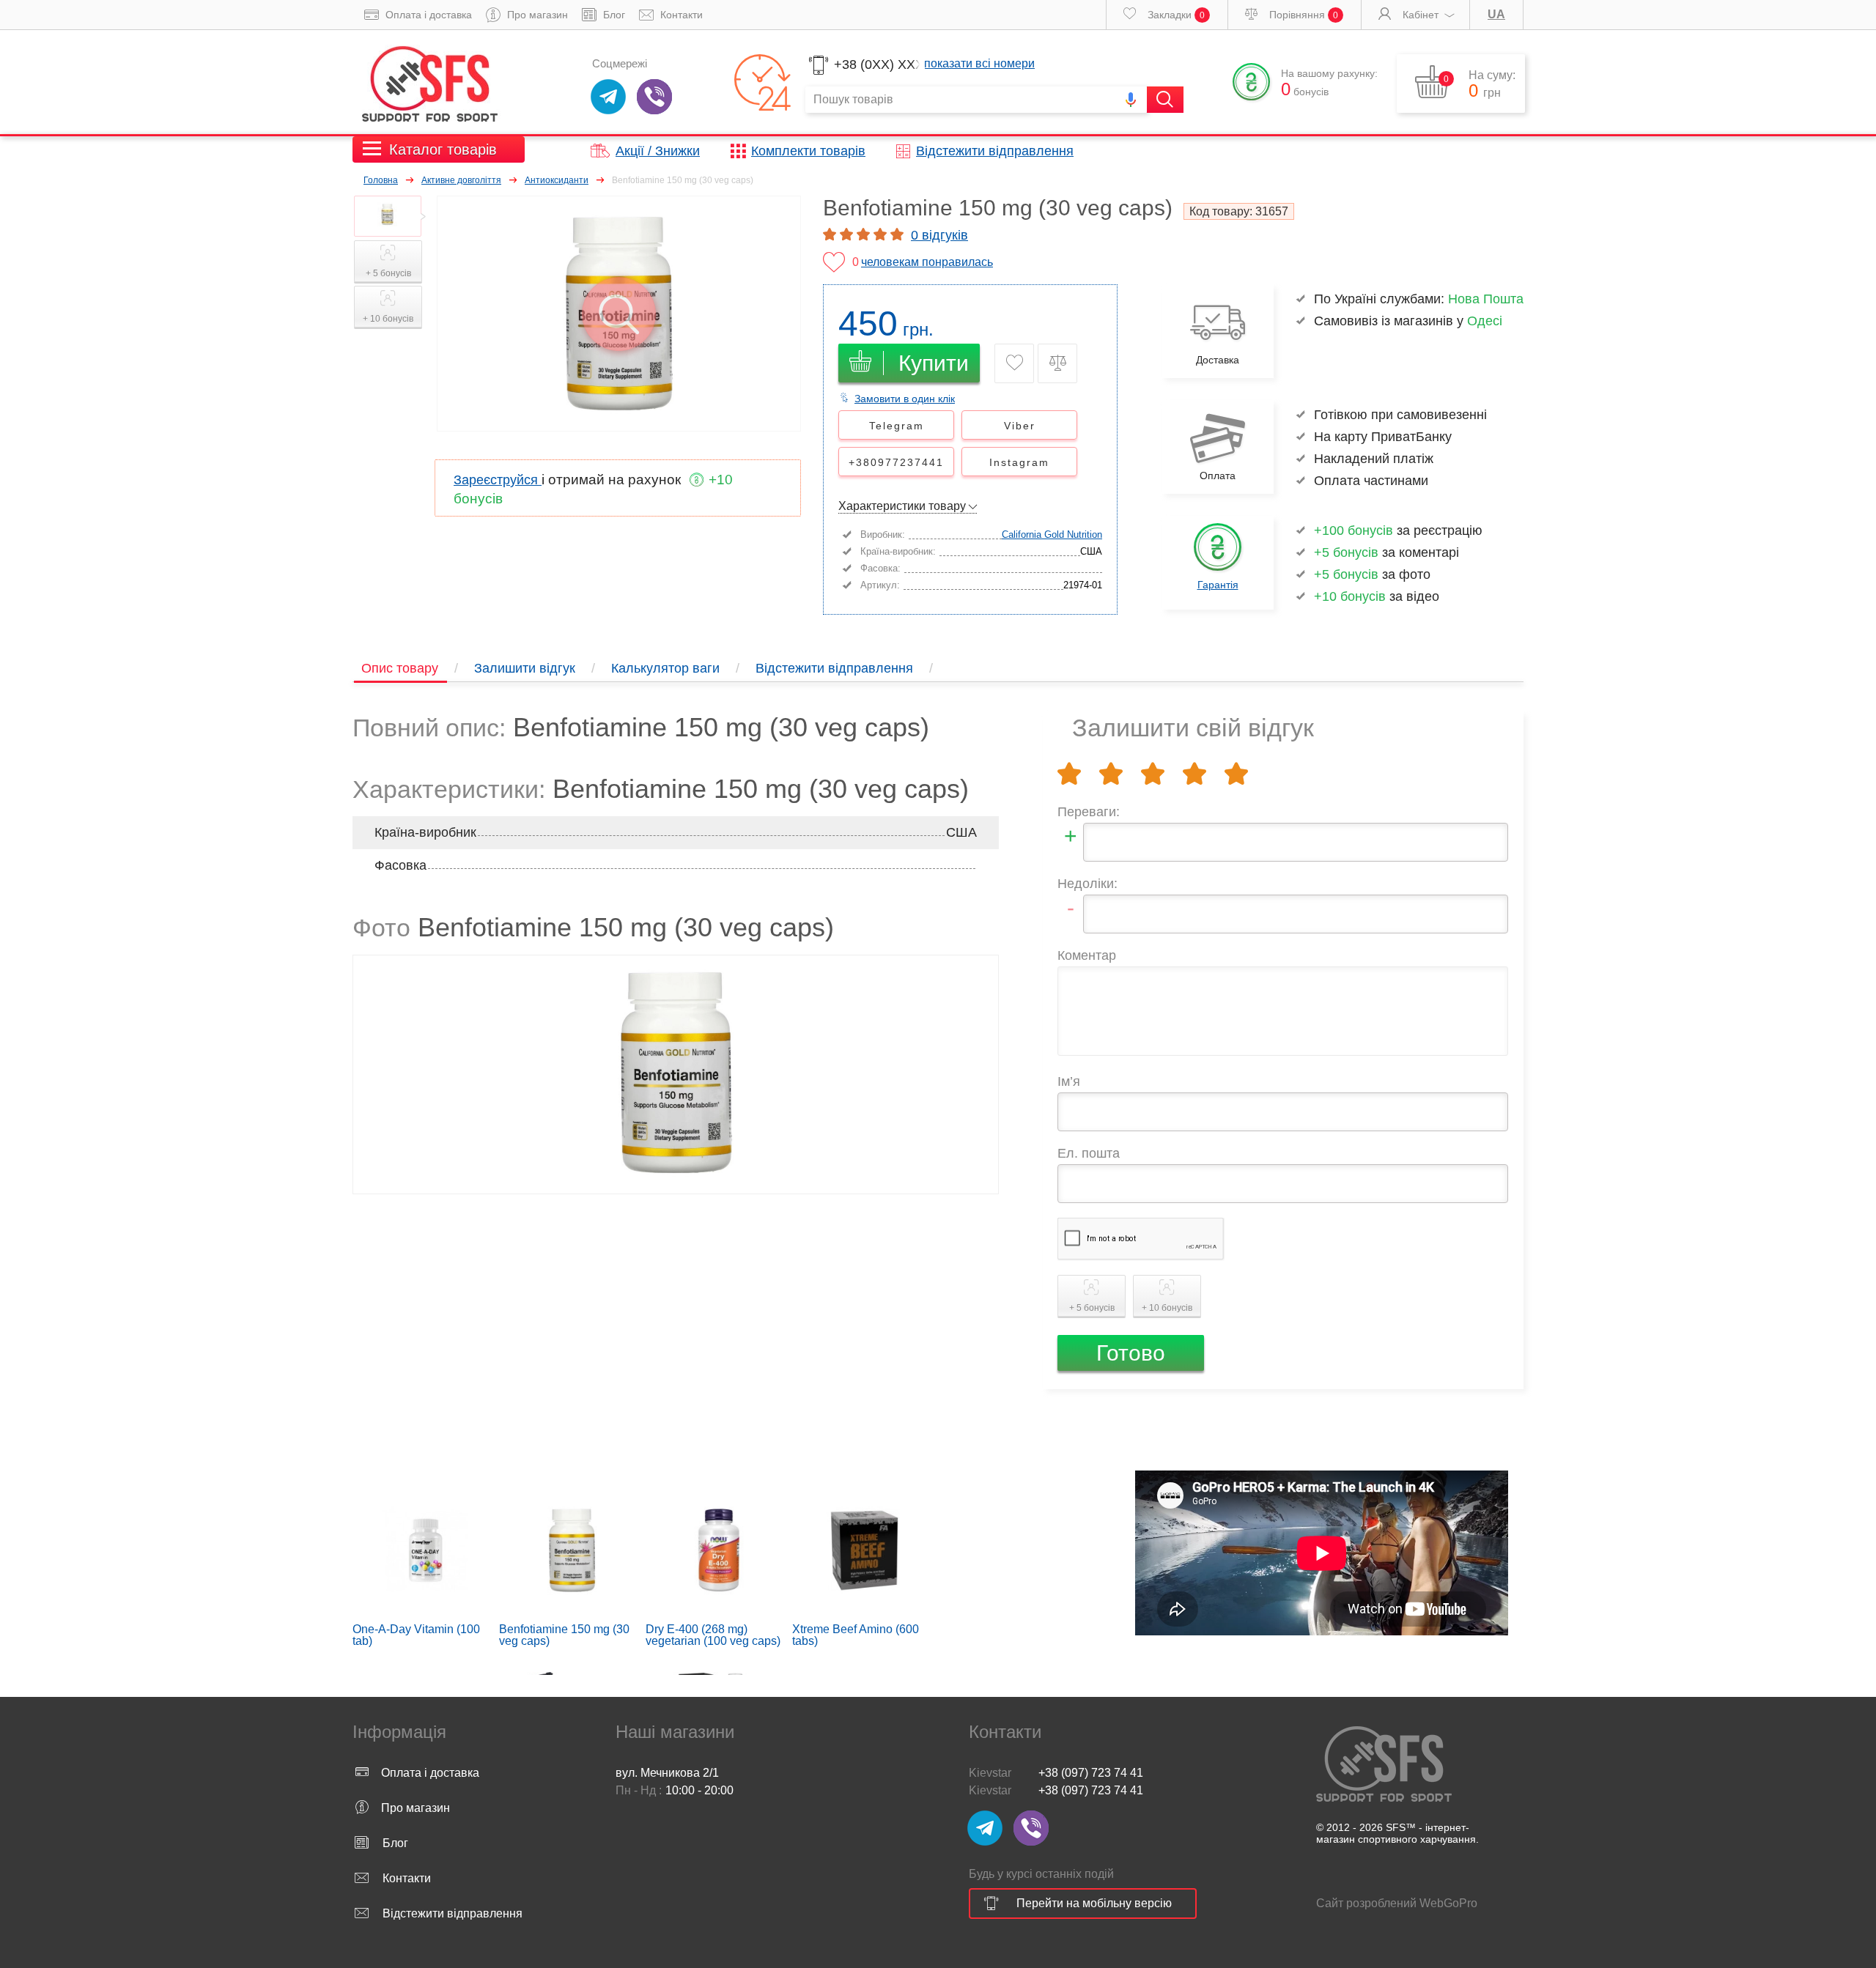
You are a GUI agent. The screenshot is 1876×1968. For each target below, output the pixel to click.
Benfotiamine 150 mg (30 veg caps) (564, 1635)
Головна (381, 180)
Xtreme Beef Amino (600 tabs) (856, 1635)
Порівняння (1302, 15)
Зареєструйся (498, 480)
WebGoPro (1448, 1903)
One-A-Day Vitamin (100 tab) (416, 1635)
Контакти (680, 15)
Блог (613, 15)
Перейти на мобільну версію (1094, 1903)
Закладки (1175, 15)
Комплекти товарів (808, 151)
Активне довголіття (461, 180)
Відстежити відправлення (995, 151)
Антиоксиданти (557, 180)
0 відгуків (939, 235)
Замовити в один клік (905, 399)
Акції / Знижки (658, 151)
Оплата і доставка (427, 15)
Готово (1131, 1353)
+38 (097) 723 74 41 (1091, 1773)
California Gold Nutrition (1052, 534)
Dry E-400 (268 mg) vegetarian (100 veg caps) (713, 1635)
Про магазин (536, 15)
